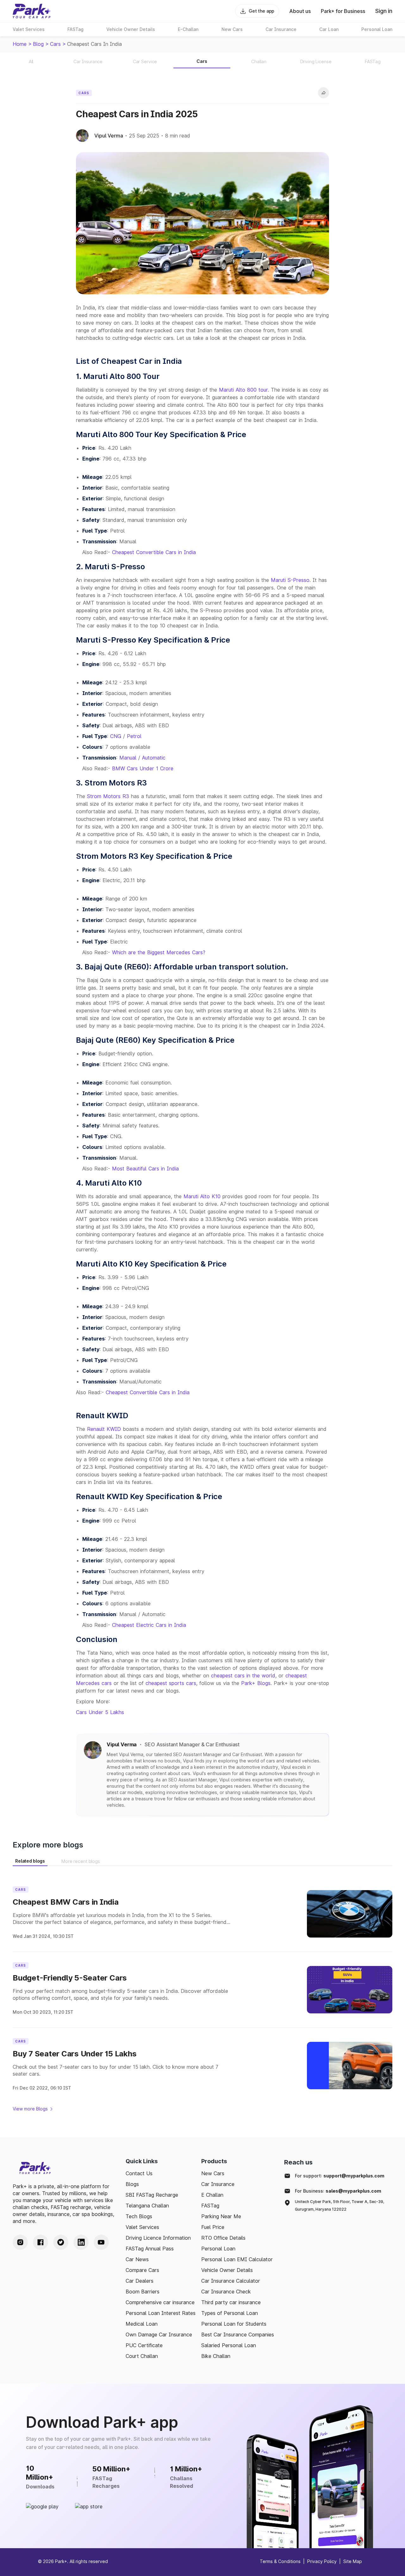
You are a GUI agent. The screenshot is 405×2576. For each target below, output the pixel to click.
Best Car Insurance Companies (238, 2335)
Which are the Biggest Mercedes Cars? (159, 952)
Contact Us (139, 2173)
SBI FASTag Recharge (152, 2195)
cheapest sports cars (171, 1683)
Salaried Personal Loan (229, 2345)
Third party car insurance (231, 2302)
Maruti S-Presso (290, 580)
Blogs (132, 2184)
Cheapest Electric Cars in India (149, 1625)
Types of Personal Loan (230, 2313)
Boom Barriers (143, 2292)
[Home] (32, 11)
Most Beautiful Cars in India (145, 1169)
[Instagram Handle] (20, 2242)
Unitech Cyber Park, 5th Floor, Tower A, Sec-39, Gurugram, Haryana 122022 (340, 2205)
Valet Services (142, 2227)
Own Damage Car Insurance (159, 2335)
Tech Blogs (139, 2216)
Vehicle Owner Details (227, 2270)
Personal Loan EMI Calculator (237, 2259)
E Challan (212, 2195)
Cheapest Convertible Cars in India (154, 552)
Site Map (353, 2561)
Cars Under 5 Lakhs (100, 1712)
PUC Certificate (144, 2345)
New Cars (213, 2173)
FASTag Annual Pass (150, 2249)
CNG (116, 736)
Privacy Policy (322, 2561)
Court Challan (142, 2356)
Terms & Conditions (280, 2561)
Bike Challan (216, 2356)
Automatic (154, 758)
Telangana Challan (147, 2206)
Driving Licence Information (158, 2238)
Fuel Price (213, 2227)
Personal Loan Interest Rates (161, 2313)
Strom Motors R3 (108, 796)
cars (55, 44)
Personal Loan (218, 2249)
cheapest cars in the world (243, 1676)
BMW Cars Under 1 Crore (143, 768)
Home (20, 44)
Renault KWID (104, 1429)
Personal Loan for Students (234, 2324)
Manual (128, 758)
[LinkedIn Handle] (81, 2242)
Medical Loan (142, 2324)
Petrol (134, 736)
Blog (38, 44)
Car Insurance (218, 2184)
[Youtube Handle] (101, 2242)
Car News (137, 2259)
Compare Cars (142, 2270)
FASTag (210, 2206)
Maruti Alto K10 (202, 1196)
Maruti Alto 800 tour (243, 390)
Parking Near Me (221, 2216)
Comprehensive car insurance (160, 2302)
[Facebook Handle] (40, 2242)
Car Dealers (140, 2281)
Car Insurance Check (226, 2292)
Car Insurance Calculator (231, 2281)
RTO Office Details (223, 2238)
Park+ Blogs (256, 1683)
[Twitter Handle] (61, 2242)
